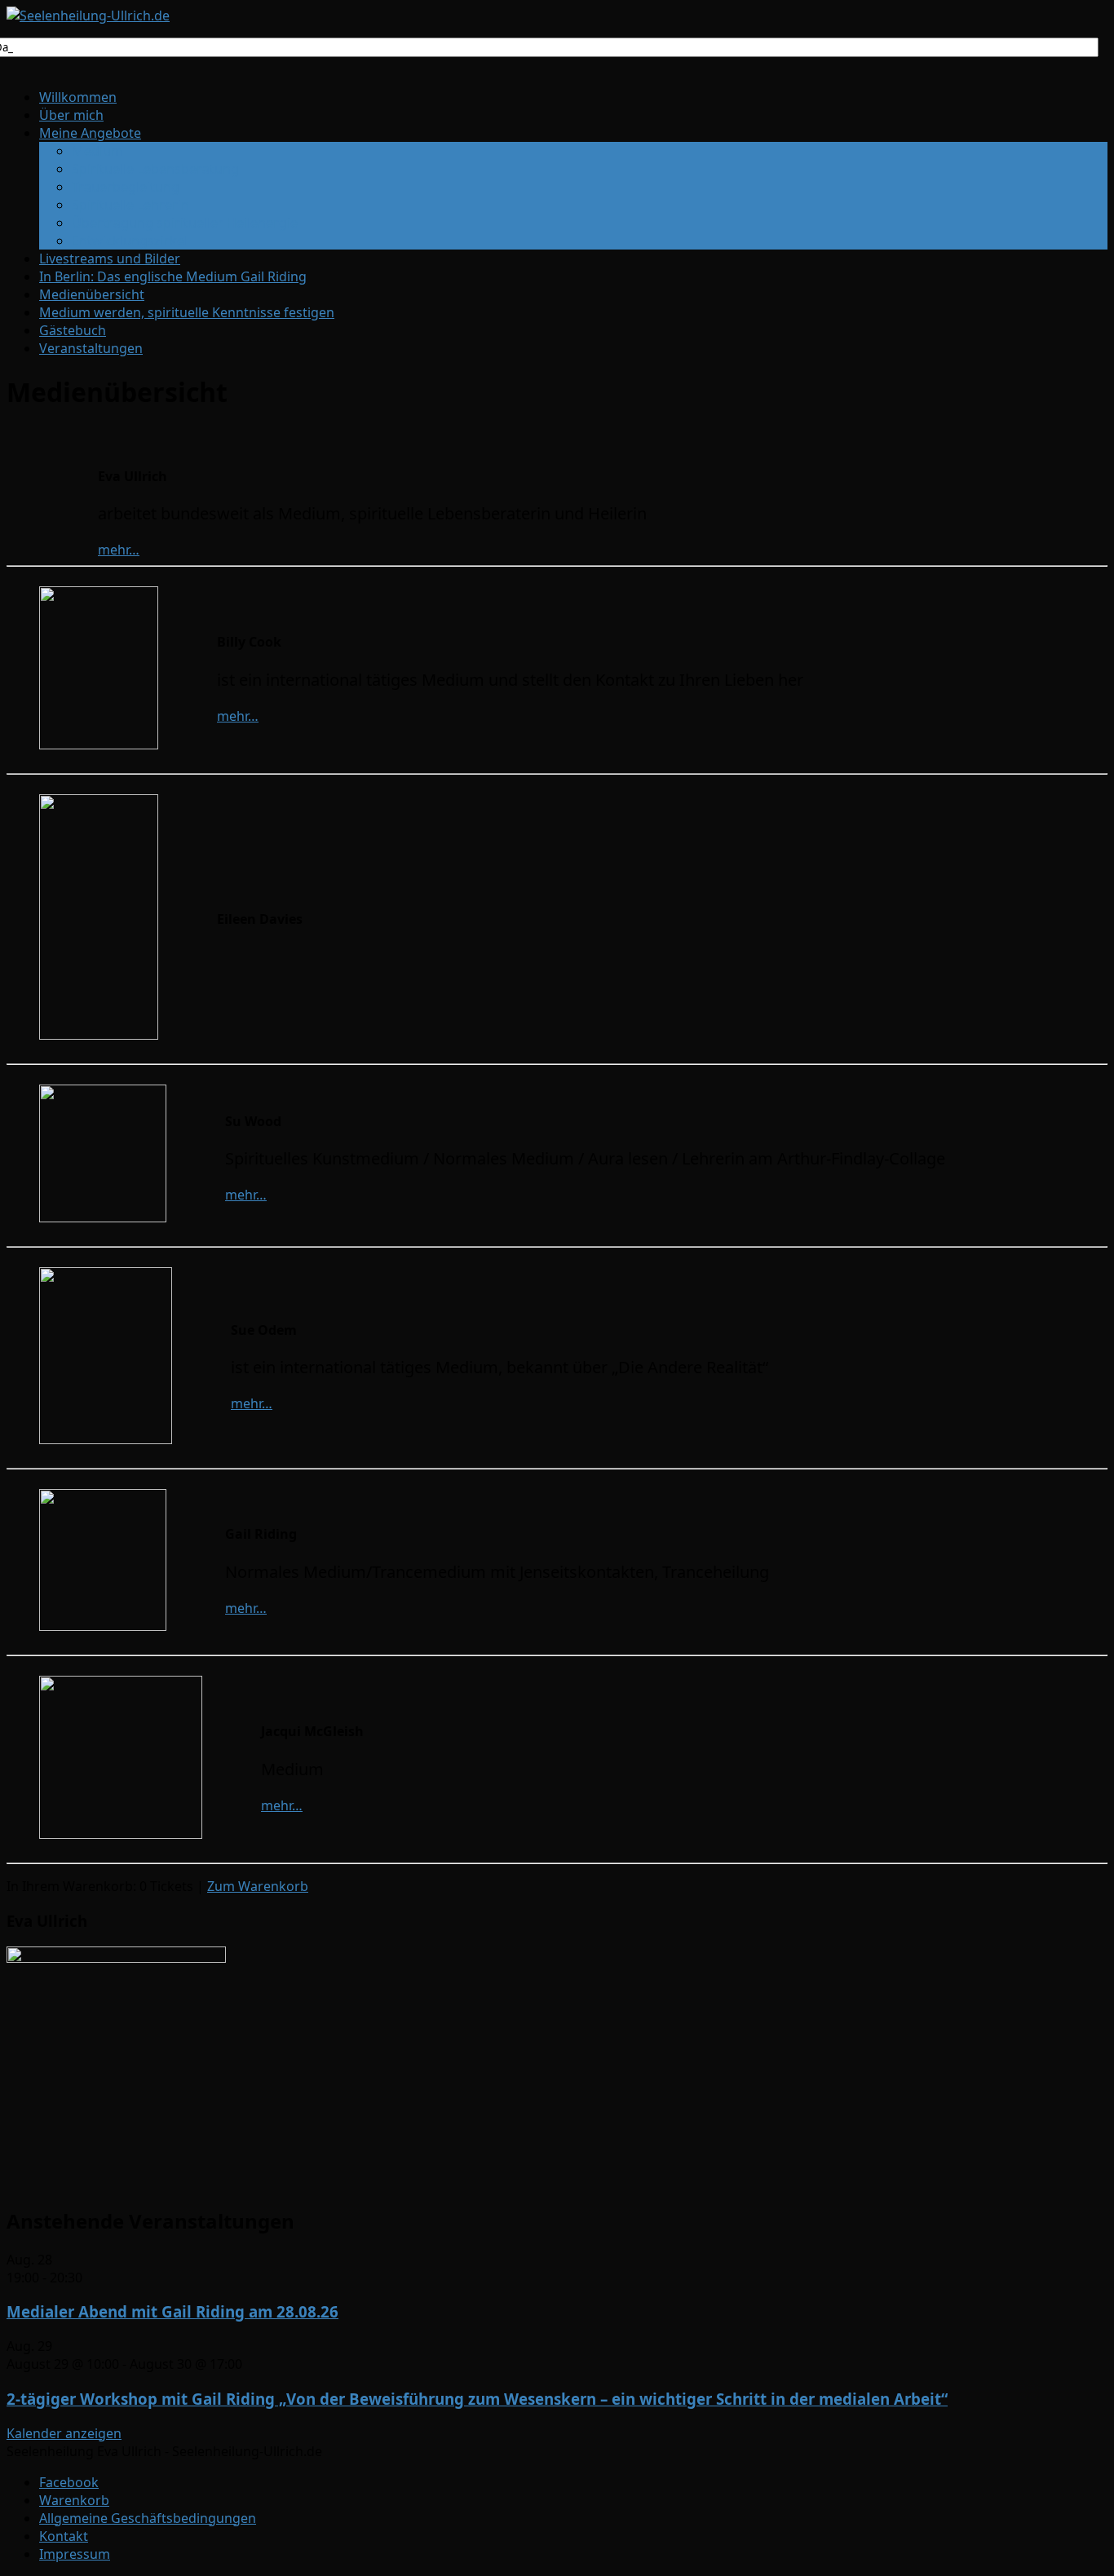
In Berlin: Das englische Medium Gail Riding (173, 276)
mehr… (119, 550)
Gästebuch (73, 330)
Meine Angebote (90, 133)
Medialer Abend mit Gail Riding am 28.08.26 (172, 2311)
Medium (97, 151)
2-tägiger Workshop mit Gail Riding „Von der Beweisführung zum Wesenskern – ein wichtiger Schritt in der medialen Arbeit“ (477, 2399)
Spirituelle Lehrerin (130, 205)
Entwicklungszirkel (130, 241)
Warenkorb (74, 2500)
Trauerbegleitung (126, 187)
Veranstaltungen (91, 348)
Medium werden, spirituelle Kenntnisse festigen (187, 312)
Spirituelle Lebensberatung (155, 169)
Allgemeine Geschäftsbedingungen (148, 2518)
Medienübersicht (92, 294)
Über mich (71, 115)
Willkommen (78, 97)
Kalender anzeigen (64, 2433)
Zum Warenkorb (258, 1886)
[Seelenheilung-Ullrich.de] (88, 15)
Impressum (75, 2554)
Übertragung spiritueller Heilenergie (185, 223)
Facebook (69, 2482)
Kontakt (64, 2536)
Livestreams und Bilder (110, 258)
